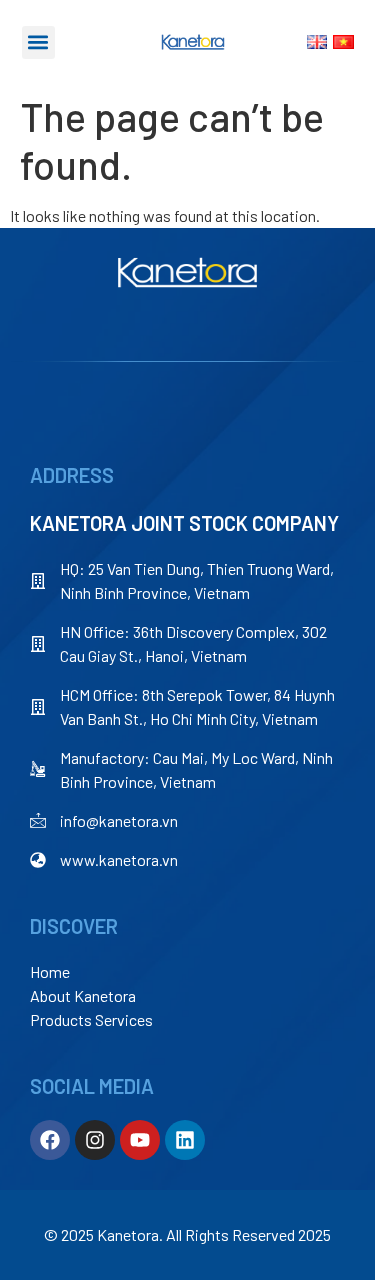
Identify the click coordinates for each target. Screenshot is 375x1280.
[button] (38, 42)
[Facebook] (50, 1140)
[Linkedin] (185, 1140)
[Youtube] (140, 1140)
